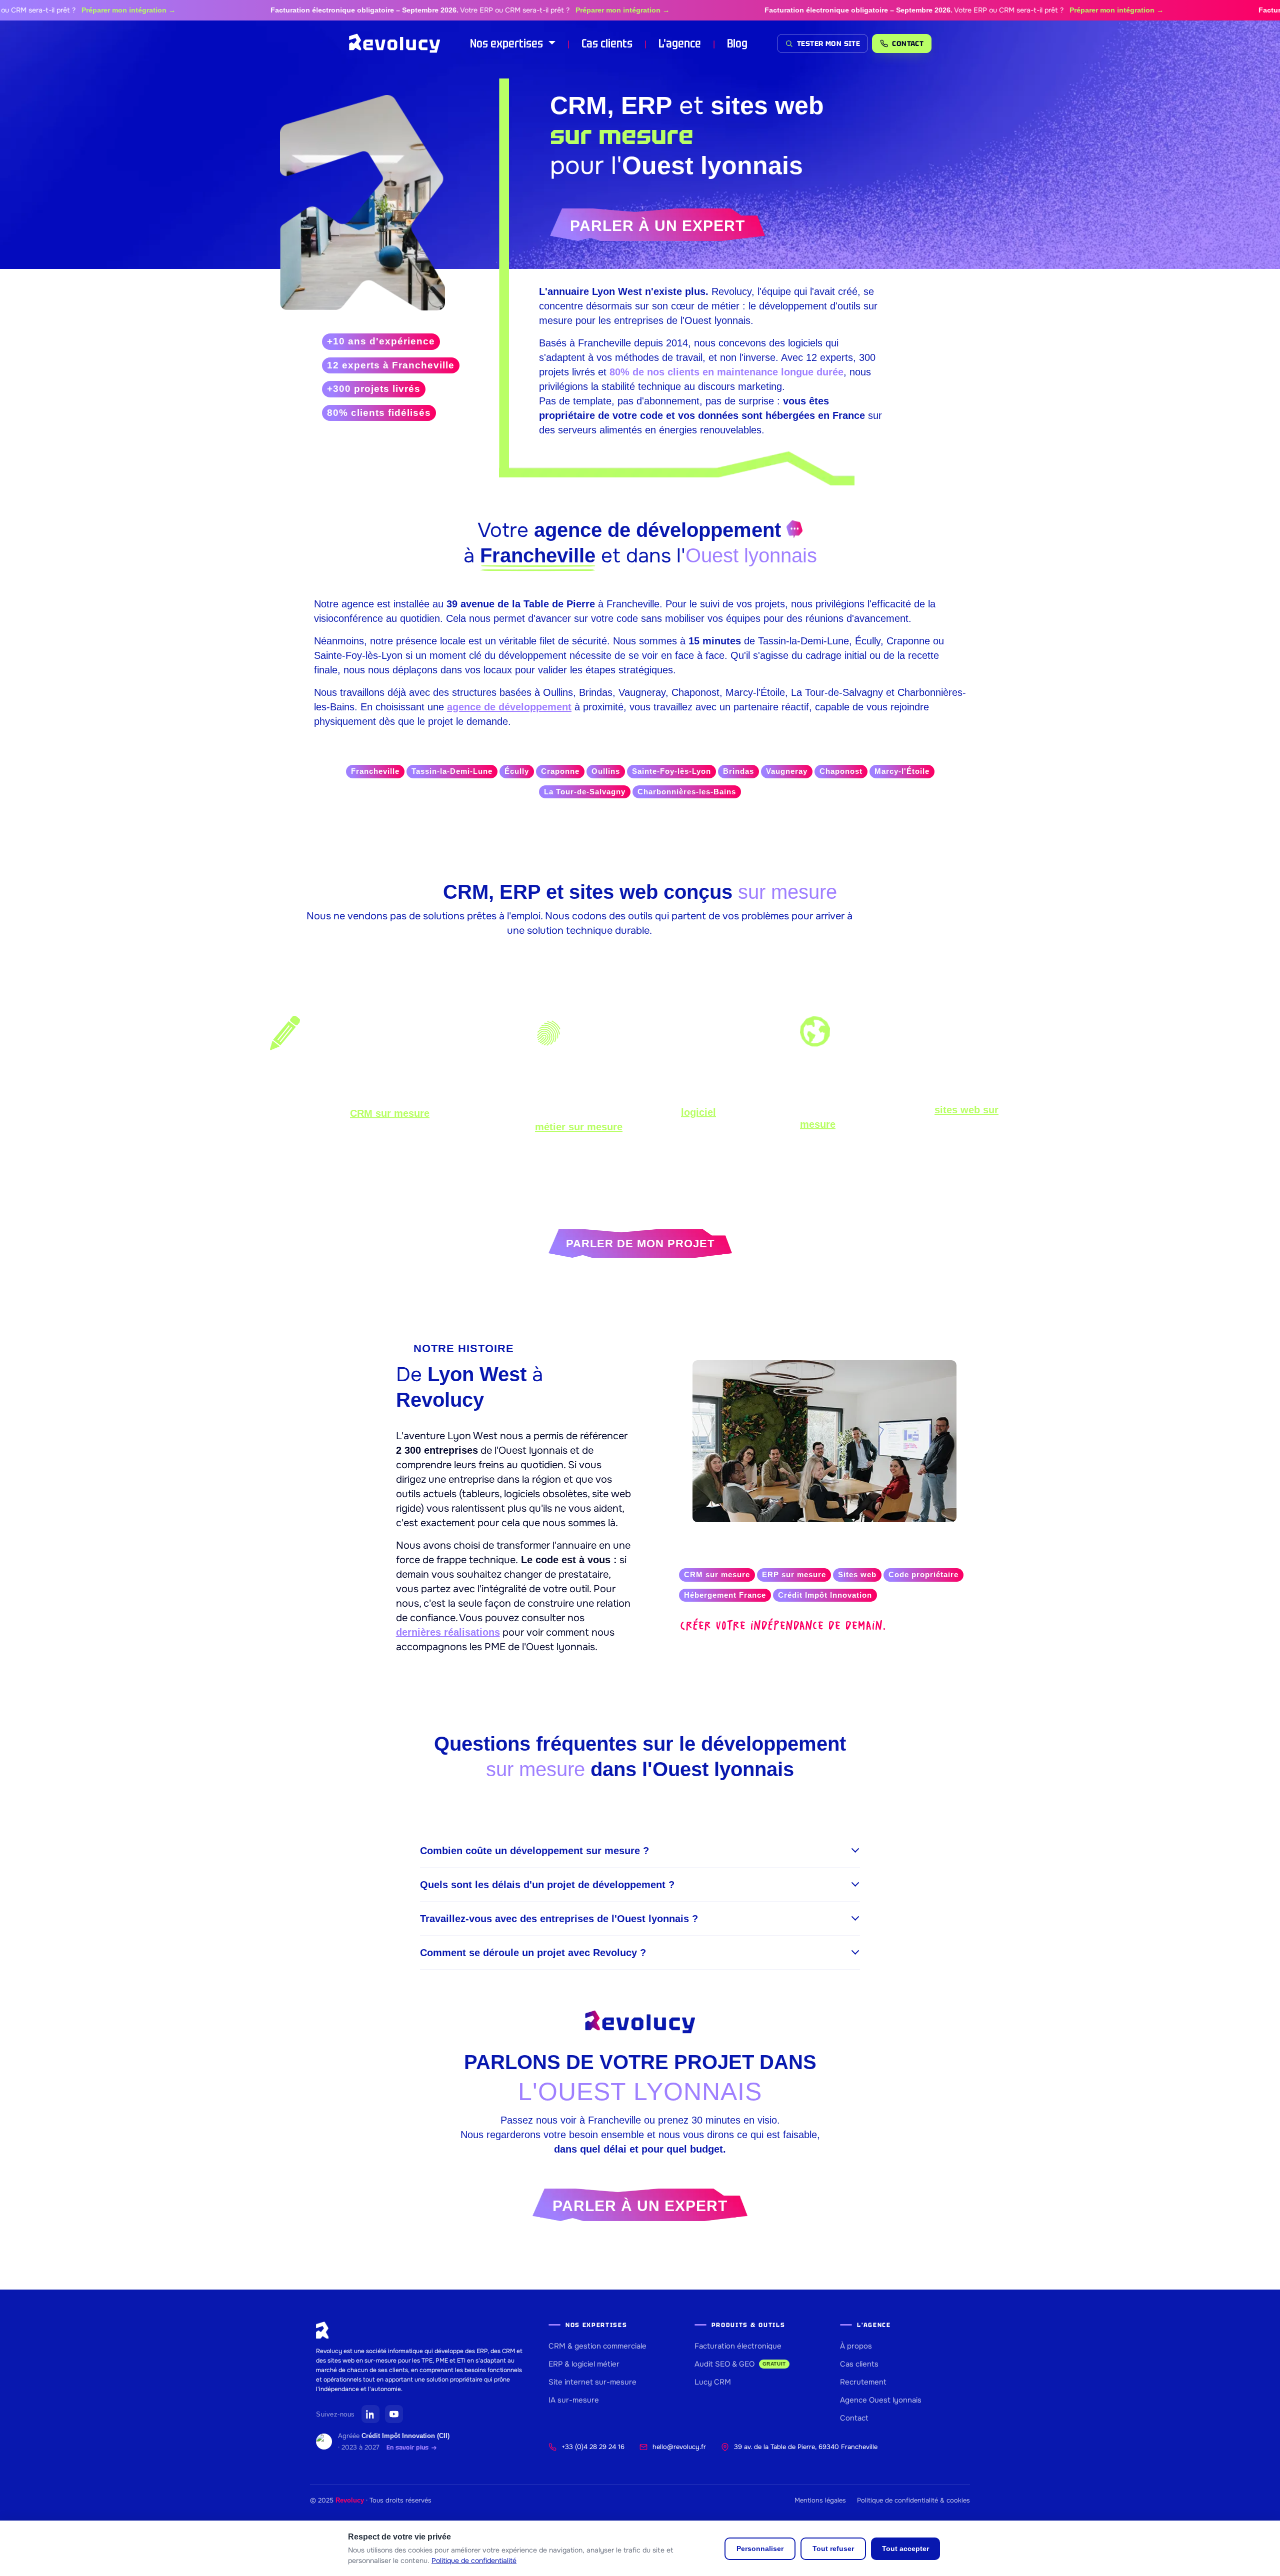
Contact (854, 2418)
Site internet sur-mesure (592, 2382)
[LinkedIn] (370, 2414)
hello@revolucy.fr (679, 2447)
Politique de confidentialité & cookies (913, 2500)
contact (908, 43)
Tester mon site (828, 43)
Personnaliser (760, 2549)
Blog (737, 43)
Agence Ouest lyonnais (881, 2400)
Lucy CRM (713, 2382)
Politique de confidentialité (474, 2561)
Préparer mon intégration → (69, 10)
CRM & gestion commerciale (597, 2346)
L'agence (680, 43)
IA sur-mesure (574, 2400)
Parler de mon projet (640, 1244)
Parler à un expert (657, 226)
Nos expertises (508, 43)
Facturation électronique (738, 2346)
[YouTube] (394, 2414)
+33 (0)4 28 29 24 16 (593, 2447)
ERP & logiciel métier (584, 2364)
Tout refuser (833, 2549)
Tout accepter (905, 2549)
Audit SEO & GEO (740, 2364)
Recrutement (863, 2382)
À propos (856, 2346)
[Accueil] (395, 43)
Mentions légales (820, 2500)
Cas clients (607, 43)
